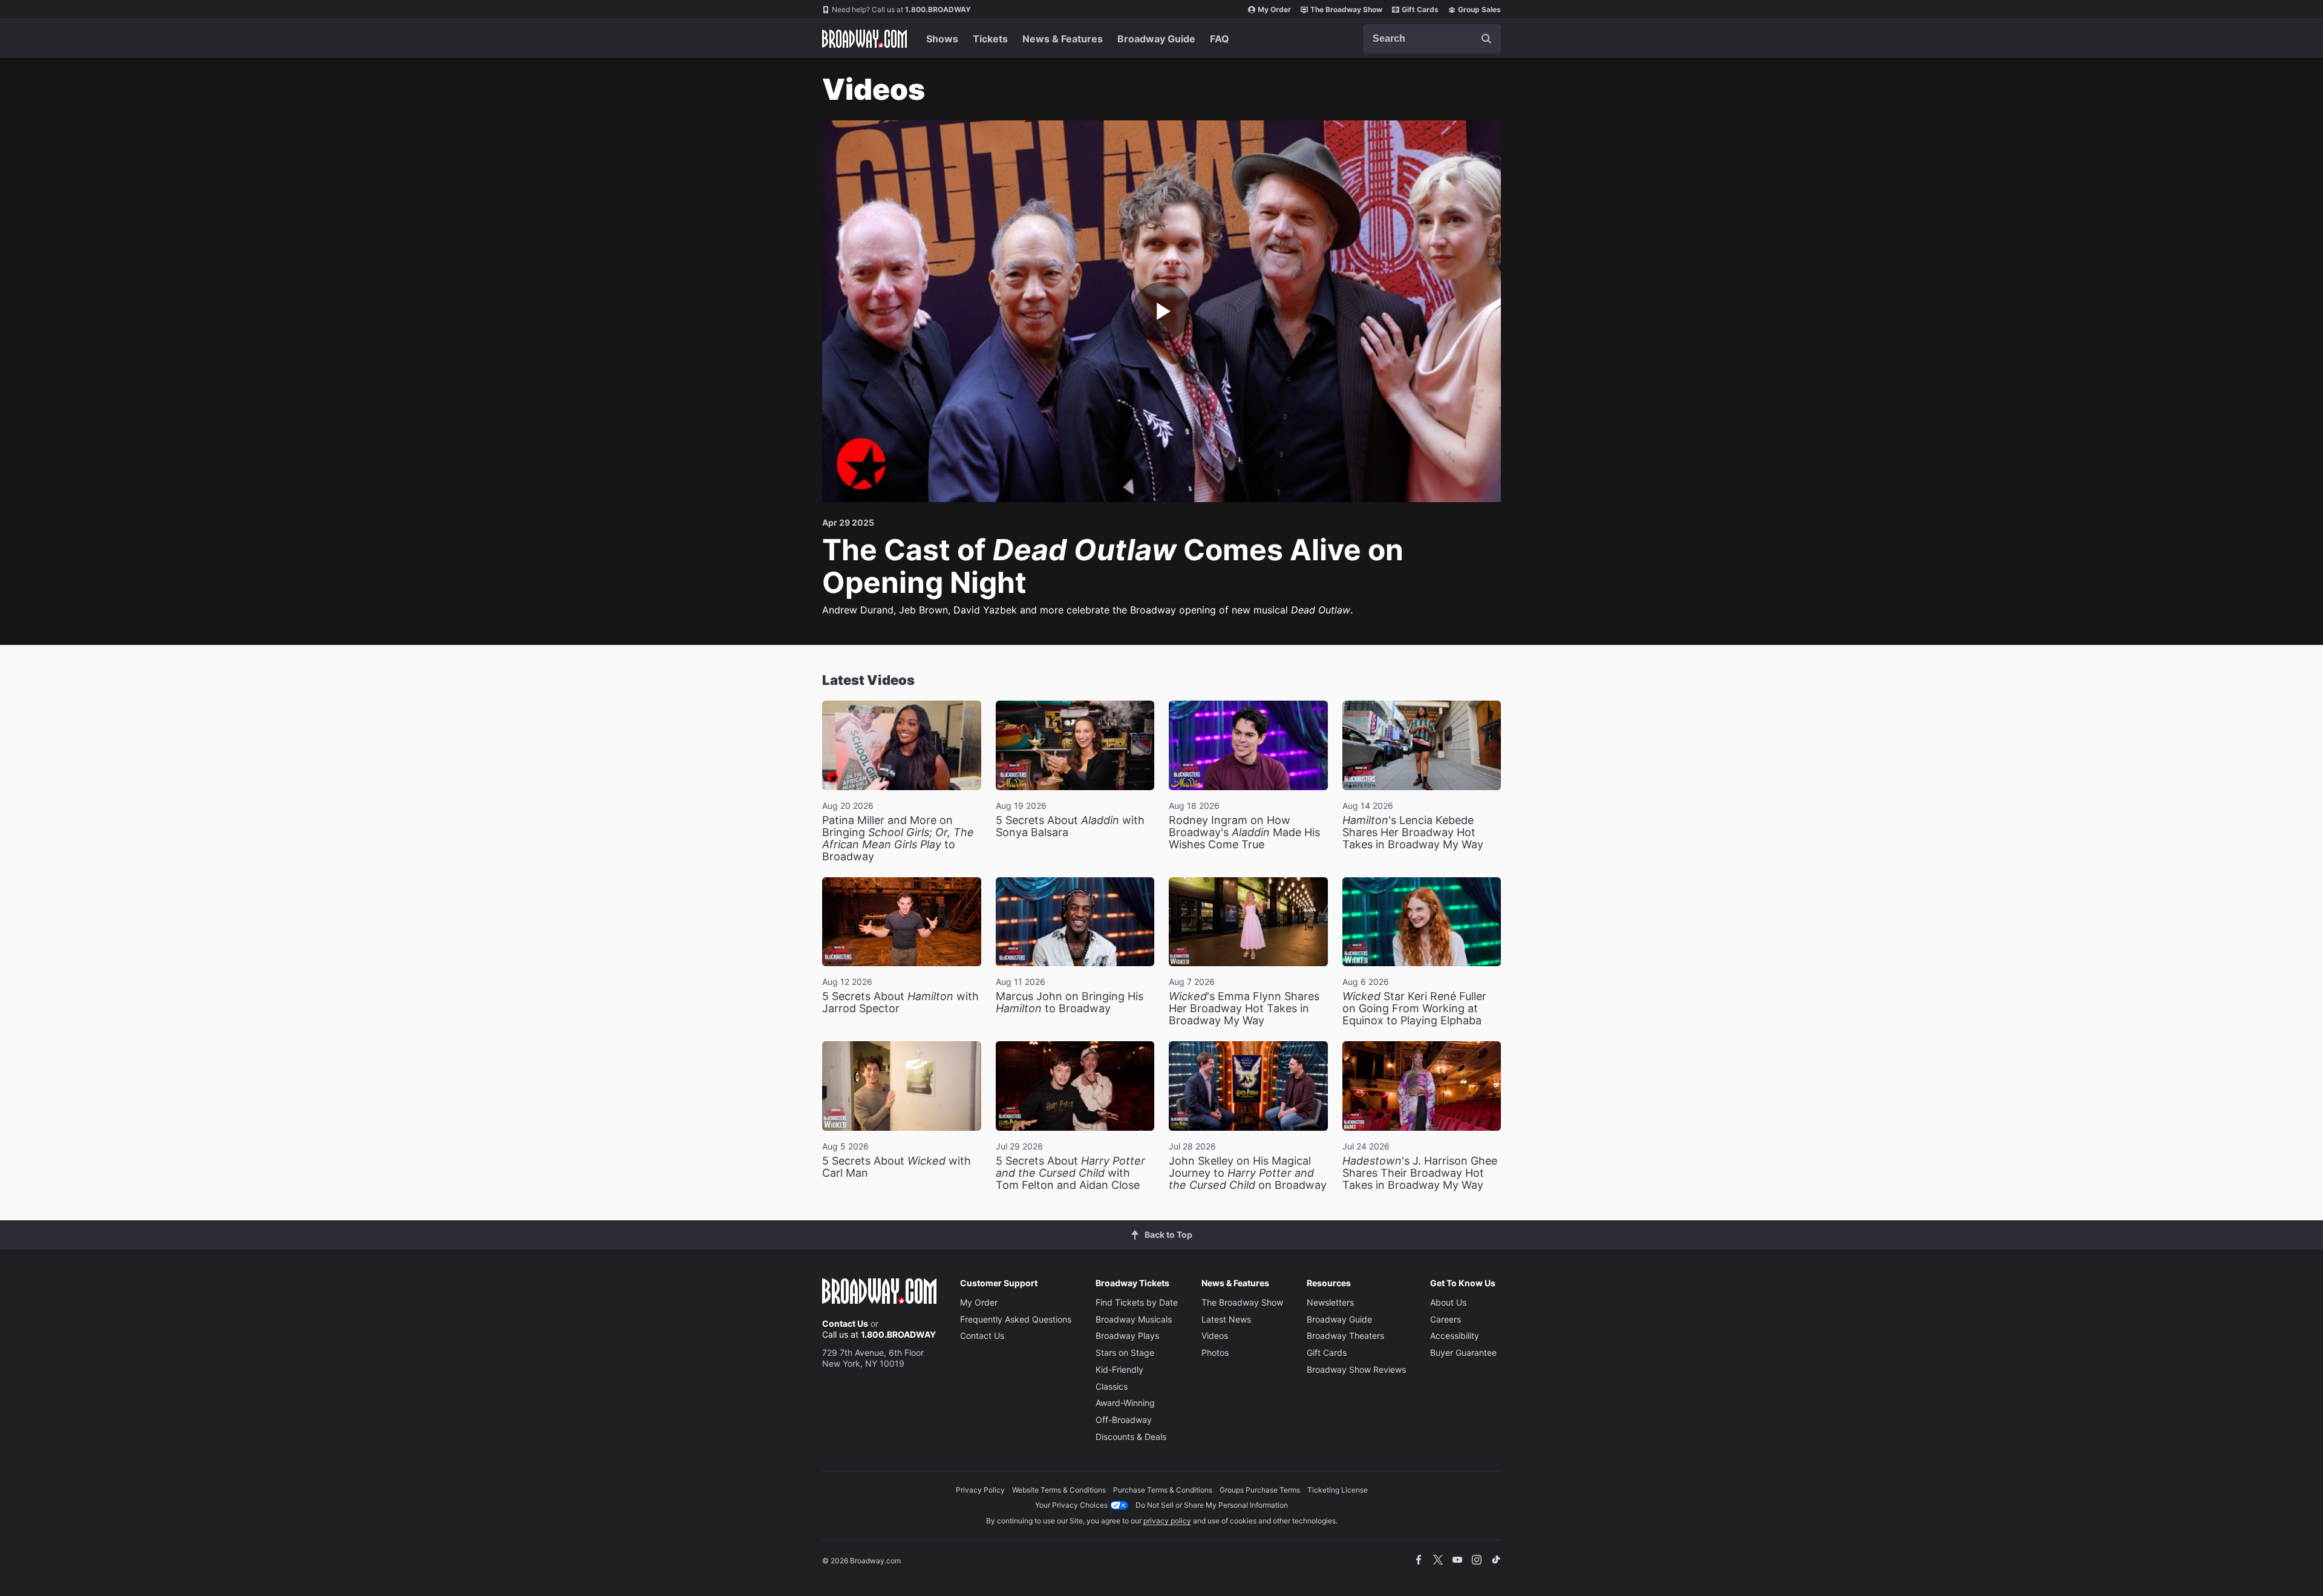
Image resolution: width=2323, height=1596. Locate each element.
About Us (1448, 1302)
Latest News (1226, 1319)
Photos (1215, 1352)
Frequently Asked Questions (1016, 1319)
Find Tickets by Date (1137, 1302)
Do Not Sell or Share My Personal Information (1212, 1505)
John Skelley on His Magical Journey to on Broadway (1248, 1173)
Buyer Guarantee (1463, 1352)
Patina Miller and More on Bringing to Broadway (898, 838)
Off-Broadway (1124, 1420)
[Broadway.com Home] (864, 39)
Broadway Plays (1127, 1336)
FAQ (1220, 39)
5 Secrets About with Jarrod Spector (900, 1002)
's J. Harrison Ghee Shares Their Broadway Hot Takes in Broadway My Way (1420, 1173)
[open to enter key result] (1486, 39)
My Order (1274, 9)
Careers (1446, 1319)
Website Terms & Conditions (1059, 1490)
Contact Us (845, 1323)
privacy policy (1167, 1521)
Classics (1112, 1386)
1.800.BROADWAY (901, 9)
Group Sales (1479, 9)
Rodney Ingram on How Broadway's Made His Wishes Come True (1244, 832)
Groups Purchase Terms (1260, 1490)
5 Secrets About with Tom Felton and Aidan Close (1070, 1173)
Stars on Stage (1125, 1352)
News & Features (1063, 39)
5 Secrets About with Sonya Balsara (1070, 826)
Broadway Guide (1156, 39)
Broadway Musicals (1134, 1319)
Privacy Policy (980, 1490)
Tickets (990, 39)
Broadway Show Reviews (1356, 1369)
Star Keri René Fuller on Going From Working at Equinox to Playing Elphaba (1414, 1008)
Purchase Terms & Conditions (1163, 1490)
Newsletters (1330, 1302)
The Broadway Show (1346, 9)
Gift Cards (1420, 9)
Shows (942, 39)
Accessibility (1455, 1336)
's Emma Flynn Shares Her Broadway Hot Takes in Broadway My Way (1244, 1008)
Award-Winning (1125, 1403)
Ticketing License (1338, 1490)
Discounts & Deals (1131, 1437)
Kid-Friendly (1119, 1369)
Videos (1215, 1336)
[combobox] (1432, 39)
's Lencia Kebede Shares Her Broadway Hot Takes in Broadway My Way (1413, 832)
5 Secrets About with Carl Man (897, 1167)
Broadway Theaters (1345, 1336)
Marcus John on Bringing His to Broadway (1070, 1002)
